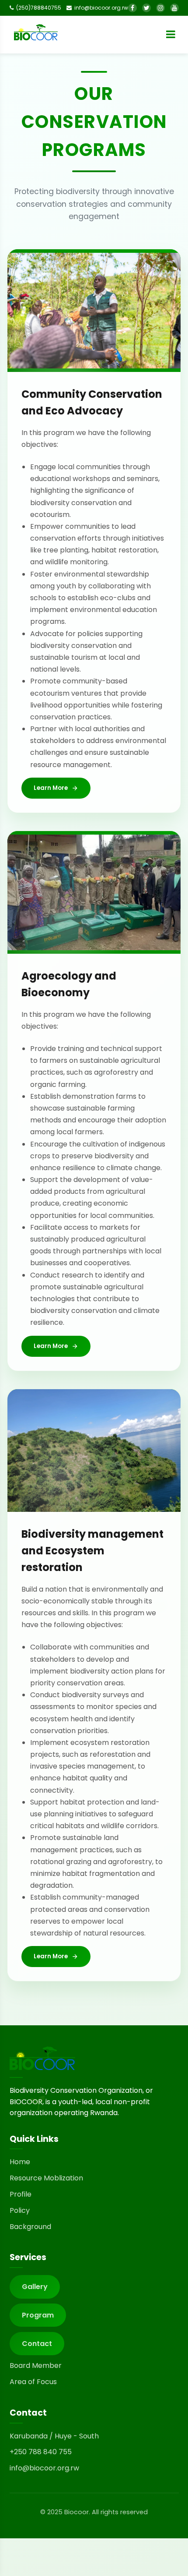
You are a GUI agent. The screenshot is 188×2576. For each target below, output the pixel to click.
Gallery (35, 2287)
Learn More (51, 788)
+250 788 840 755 (41, 2452)
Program (38, 2315)
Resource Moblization (46, 2178)
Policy (20, 2210)
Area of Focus (33, 2382)
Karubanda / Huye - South (54, 2436)
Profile (21, 2194)
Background (30, 2227)
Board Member (36, 2365)
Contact (37, 2344)
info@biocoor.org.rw (44, 2468)
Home (20, 2162)
